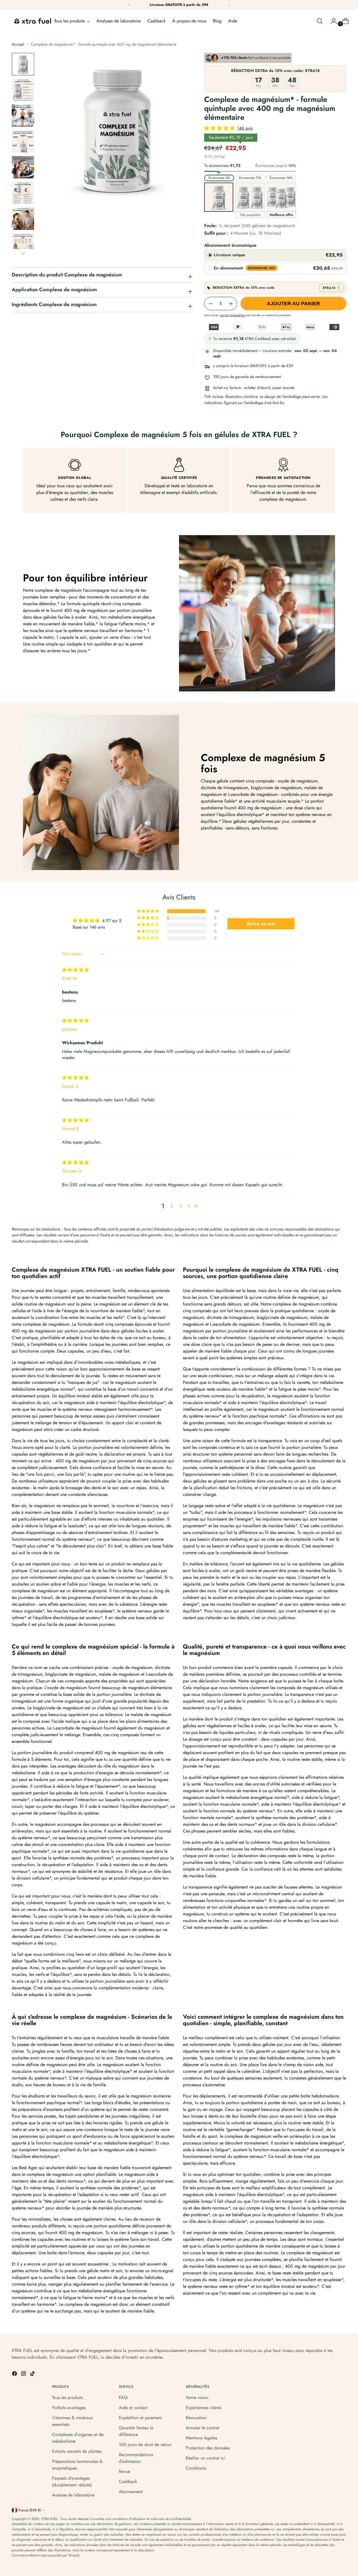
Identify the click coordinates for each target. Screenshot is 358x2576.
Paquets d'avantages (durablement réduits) (72, 2481)
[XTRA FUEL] (33, 21)
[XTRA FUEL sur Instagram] (24, 2375)
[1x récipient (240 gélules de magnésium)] (219, 197)
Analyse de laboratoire (73, 2495)
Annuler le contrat (202, 2428)
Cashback (128, 2481)
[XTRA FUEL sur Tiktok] (33, 2375)
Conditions (196, 2468)
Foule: (250, 226)
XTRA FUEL (50, 2519)
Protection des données (208, 2448)
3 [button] (181, 1206)
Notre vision (197, 2397)
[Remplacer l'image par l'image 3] (23, 116)
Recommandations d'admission (136, 2458)
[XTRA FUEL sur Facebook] (15, 2375)
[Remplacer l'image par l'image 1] (23, 64)
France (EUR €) (30, 2510)
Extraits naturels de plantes (77, 2451)
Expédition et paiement (140, 2418)
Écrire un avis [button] (261, 924)
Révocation (196, 2418)
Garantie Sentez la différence (136, 2431)
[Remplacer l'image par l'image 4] (23, 141)
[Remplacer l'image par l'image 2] (23, 90)
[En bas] (23, 253)
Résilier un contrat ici (205, 2458)
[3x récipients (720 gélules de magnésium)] (281, 197)
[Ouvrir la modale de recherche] (320, 21)
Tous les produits (67, 2397)
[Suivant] (229, 5)
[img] (76, 970)
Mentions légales (201, 2438)
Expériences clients (203, 2408)
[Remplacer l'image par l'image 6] (23, 193)
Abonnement (131, 2492)
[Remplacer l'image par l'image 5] (23, 167)
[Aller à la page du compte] (331, 21)
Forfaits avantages (69, 2408)
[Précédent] (129, 5)
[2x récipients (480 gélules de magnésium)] (250, 197)
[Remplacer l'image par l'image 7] (23, 219)
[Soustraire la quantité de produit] (211, 304)
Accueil (18, 44)
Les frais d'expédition (233, 315)
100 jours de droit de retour (145, 2445)
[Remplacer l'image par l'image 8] (23, 244)
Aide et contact (133, 2408)
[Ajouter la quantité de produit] (231, 304)
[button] (220, 128)
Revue (124, 2471)
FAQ (123, 2397)
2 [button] (172, 1206)
